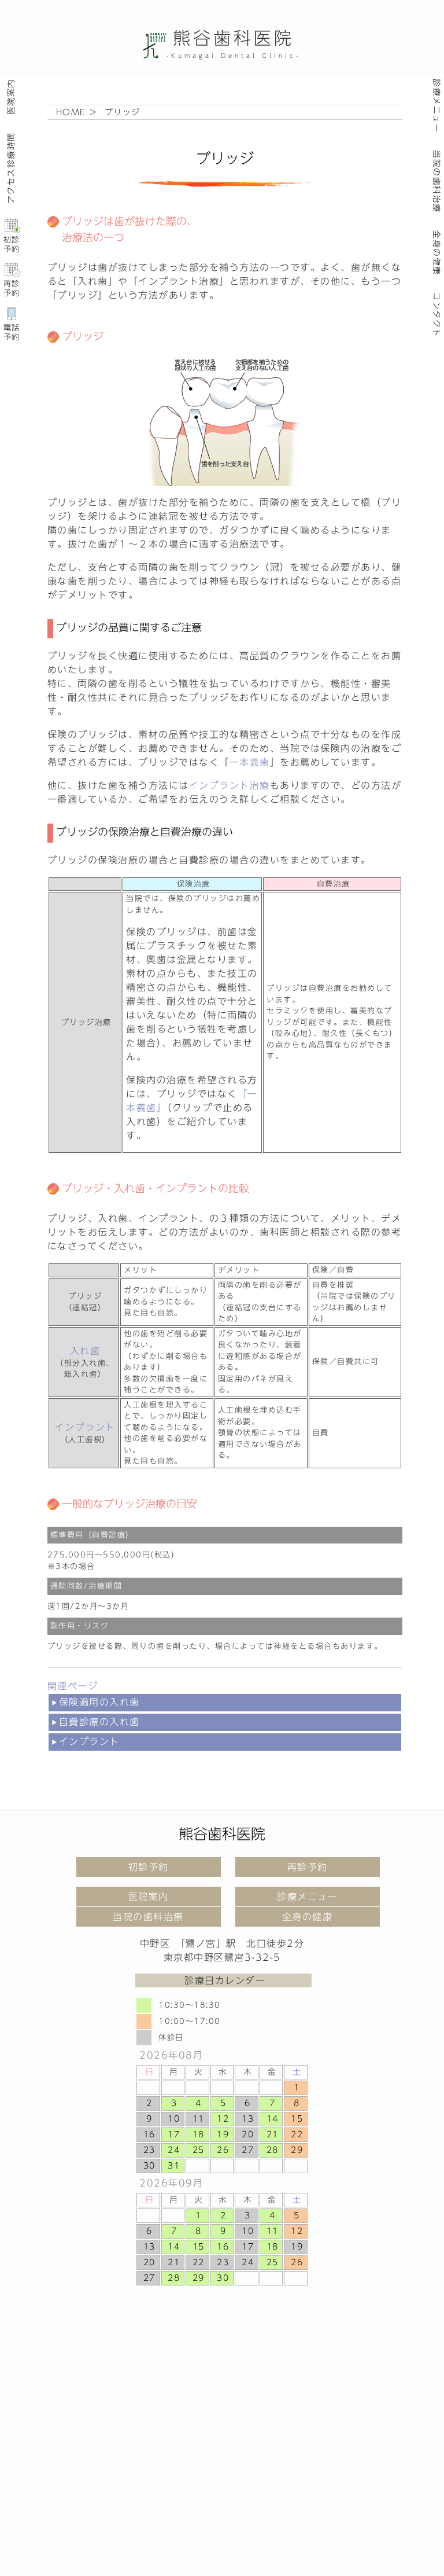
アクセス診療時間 (10, 168)
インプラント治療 (230, 785)
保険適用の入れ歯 (99, 1702)
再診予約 (12, 289)
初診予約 (12, 245)
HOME (71, 112)
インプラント (89, 1741)
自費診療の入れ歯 (99, 1722)
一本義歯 (250, 762)
